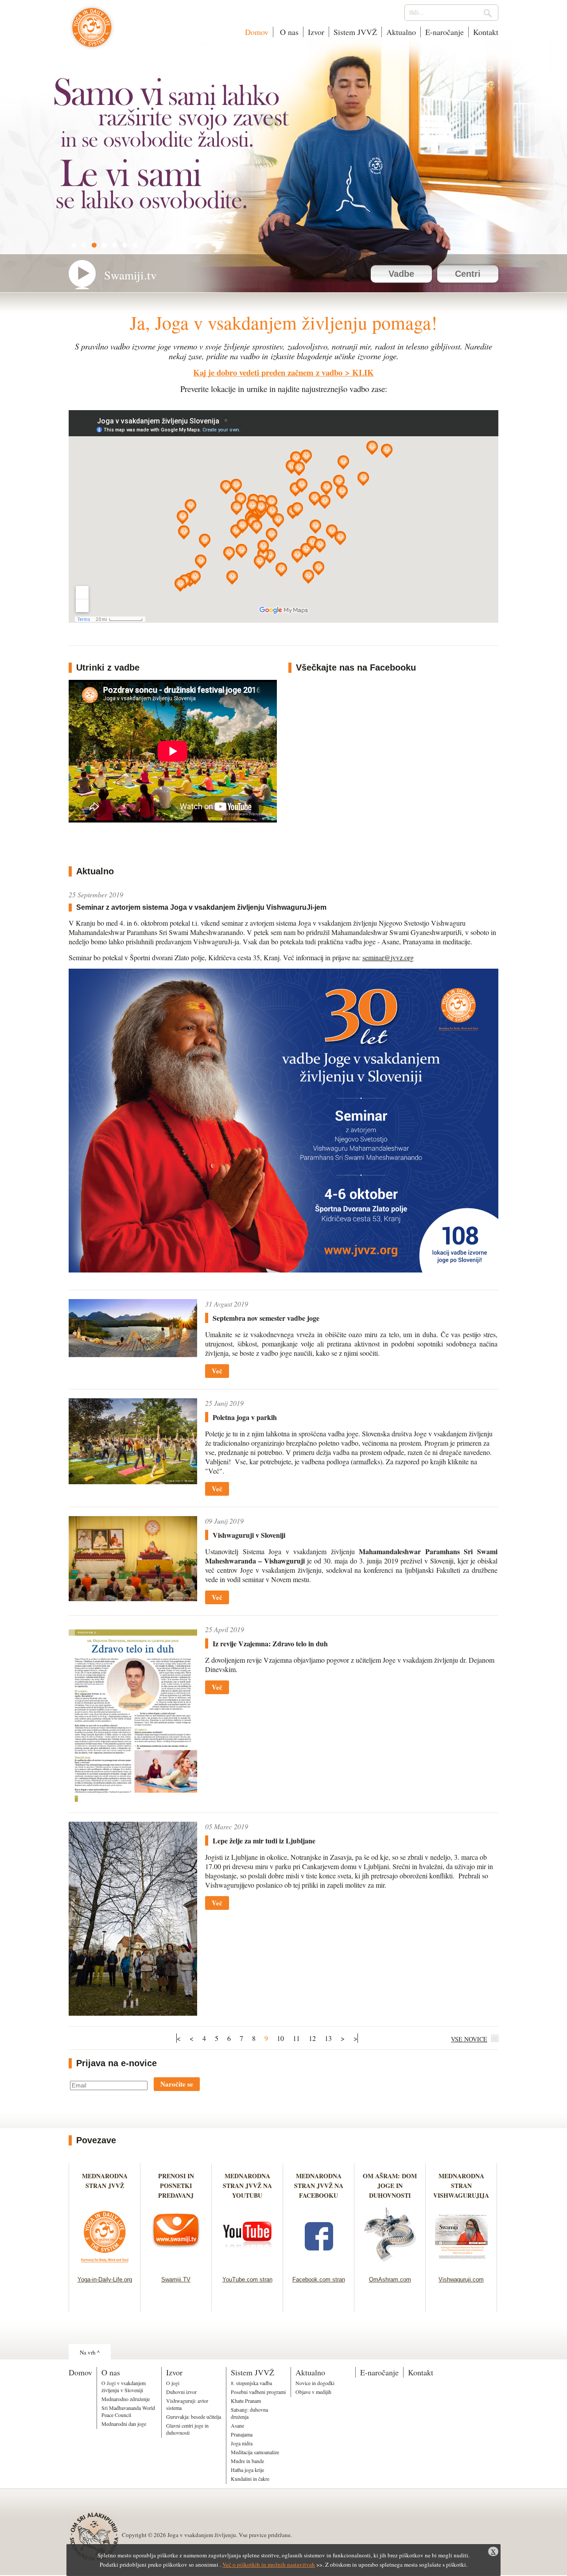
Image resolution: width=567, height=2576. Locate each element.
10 (280, 2038)
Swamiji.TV (176, 2279)
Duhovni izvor (181, 2392)
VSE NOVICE (469, 2039)
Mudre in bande (247, 2461)
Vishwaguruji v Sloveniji (249, 1535)
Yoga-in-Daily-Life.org (105, 2279)
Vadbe (401, 274)
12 (312, 2038)
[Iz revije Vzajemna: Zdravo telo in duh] (133, 1799)
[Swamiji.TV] (176, 2265)
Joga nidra (242, 2443)
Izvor (316, 32)
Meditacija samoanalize (255, 2452)
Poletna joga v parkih (245, 1417)
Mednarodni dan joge (124, 2424)
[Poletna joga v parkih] (133, 1481)
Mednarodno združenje (126, 2399)
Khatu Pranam (246, 2401)
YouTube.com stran (247, 2279)
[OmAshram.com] (390, 2265)
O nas (288, 32)
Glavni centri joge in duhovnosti (187, 2429)
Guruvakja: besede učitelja (194, 2417)
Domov (257, 32)
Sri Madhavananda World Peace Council (128, 2411)
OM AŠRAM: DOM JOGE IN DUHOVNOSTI (390, 2186)
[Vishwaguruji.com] (461, 2265)
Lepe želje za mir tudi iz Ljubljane (264, 1841)
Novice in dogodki (315, 2383)
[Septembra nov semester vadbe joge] (133, 1354)
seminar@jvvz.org (388, 957)
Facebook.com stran (319, 2279)
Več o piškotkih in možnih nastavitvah (269, 2564)
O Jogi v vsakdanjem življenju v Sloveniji (124, 2386)
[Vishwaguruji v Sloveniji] (133, 1598)
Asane (237, 2425)
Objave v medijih (313, 2392)
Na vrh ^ (90, 2352)
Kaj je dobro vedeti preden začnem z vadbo (268, 372)
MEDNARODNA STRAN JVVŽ (105, 2186)
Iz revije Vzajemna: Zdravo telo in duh (270, 1643)
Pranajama (242, 2434)
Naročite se (177, 2084)
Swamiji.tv (130, 275)
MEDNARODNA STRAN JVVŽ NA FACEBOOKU (319, 2186)
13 (328, 2038)
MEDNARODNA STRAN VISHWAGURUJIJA (461, 2186)
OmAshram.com (390, 2279)
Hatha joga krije (247, 2470)
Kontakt (486, 32)
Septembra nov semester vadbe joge (266, 1318)
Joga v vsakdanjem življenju (92, 32)
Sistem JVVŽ (355, 32)
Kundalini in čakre (250, 2479)
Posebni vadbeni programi (258, 2392)
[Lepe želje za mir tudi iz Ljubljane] (133, 2013)
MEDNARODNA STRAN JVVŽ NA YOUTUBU (247, 2186)
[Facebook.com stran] (319, 2265)
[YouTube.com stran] (247, 2265)
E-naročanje (445, 32)
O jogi (173, 2383)
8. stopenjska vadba (251, 2383)
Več (217, 1371)
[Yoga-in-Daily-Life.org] (105, 2265)
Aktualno (401, 32)
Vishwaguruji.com (461, 2279)
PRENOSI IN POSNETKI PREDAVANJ (176, 2186)
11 (296, 2038)
